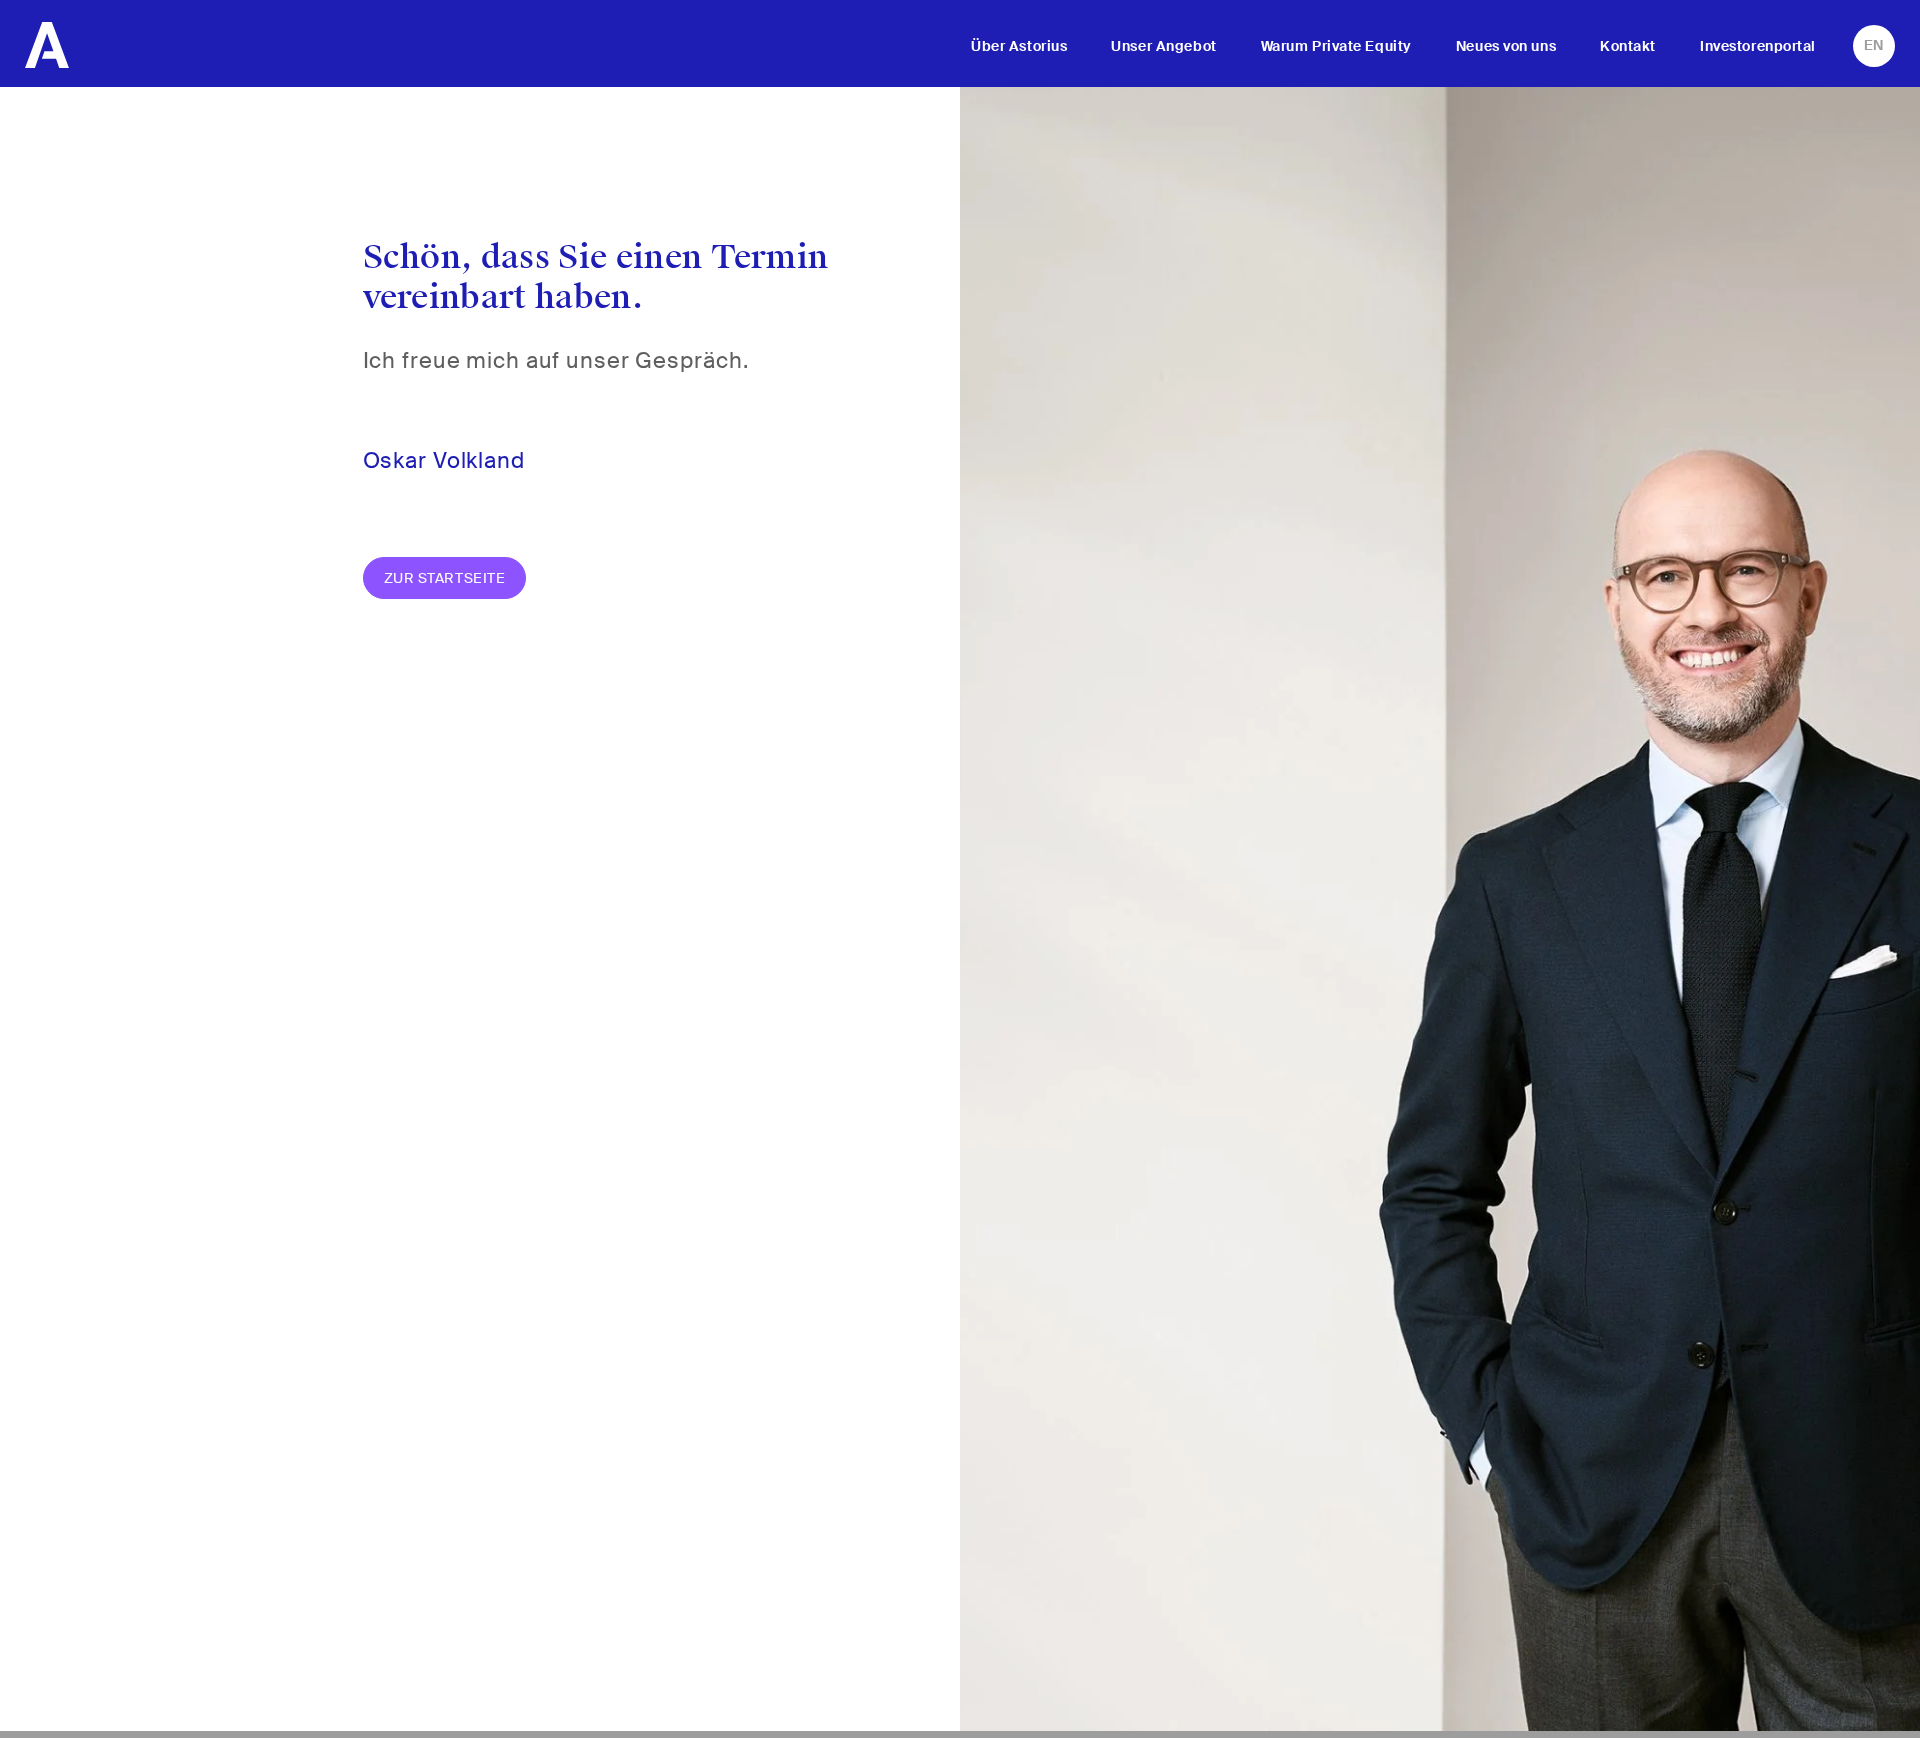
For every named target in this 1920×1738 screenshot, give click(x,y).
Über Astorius (1019, 46)
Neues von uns (1506, 46)
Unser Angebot (1163, 46)
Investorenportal (1758, 46)
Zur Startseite (445, 578)
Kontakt (1628, 46)
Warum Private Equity (1336, 46)
